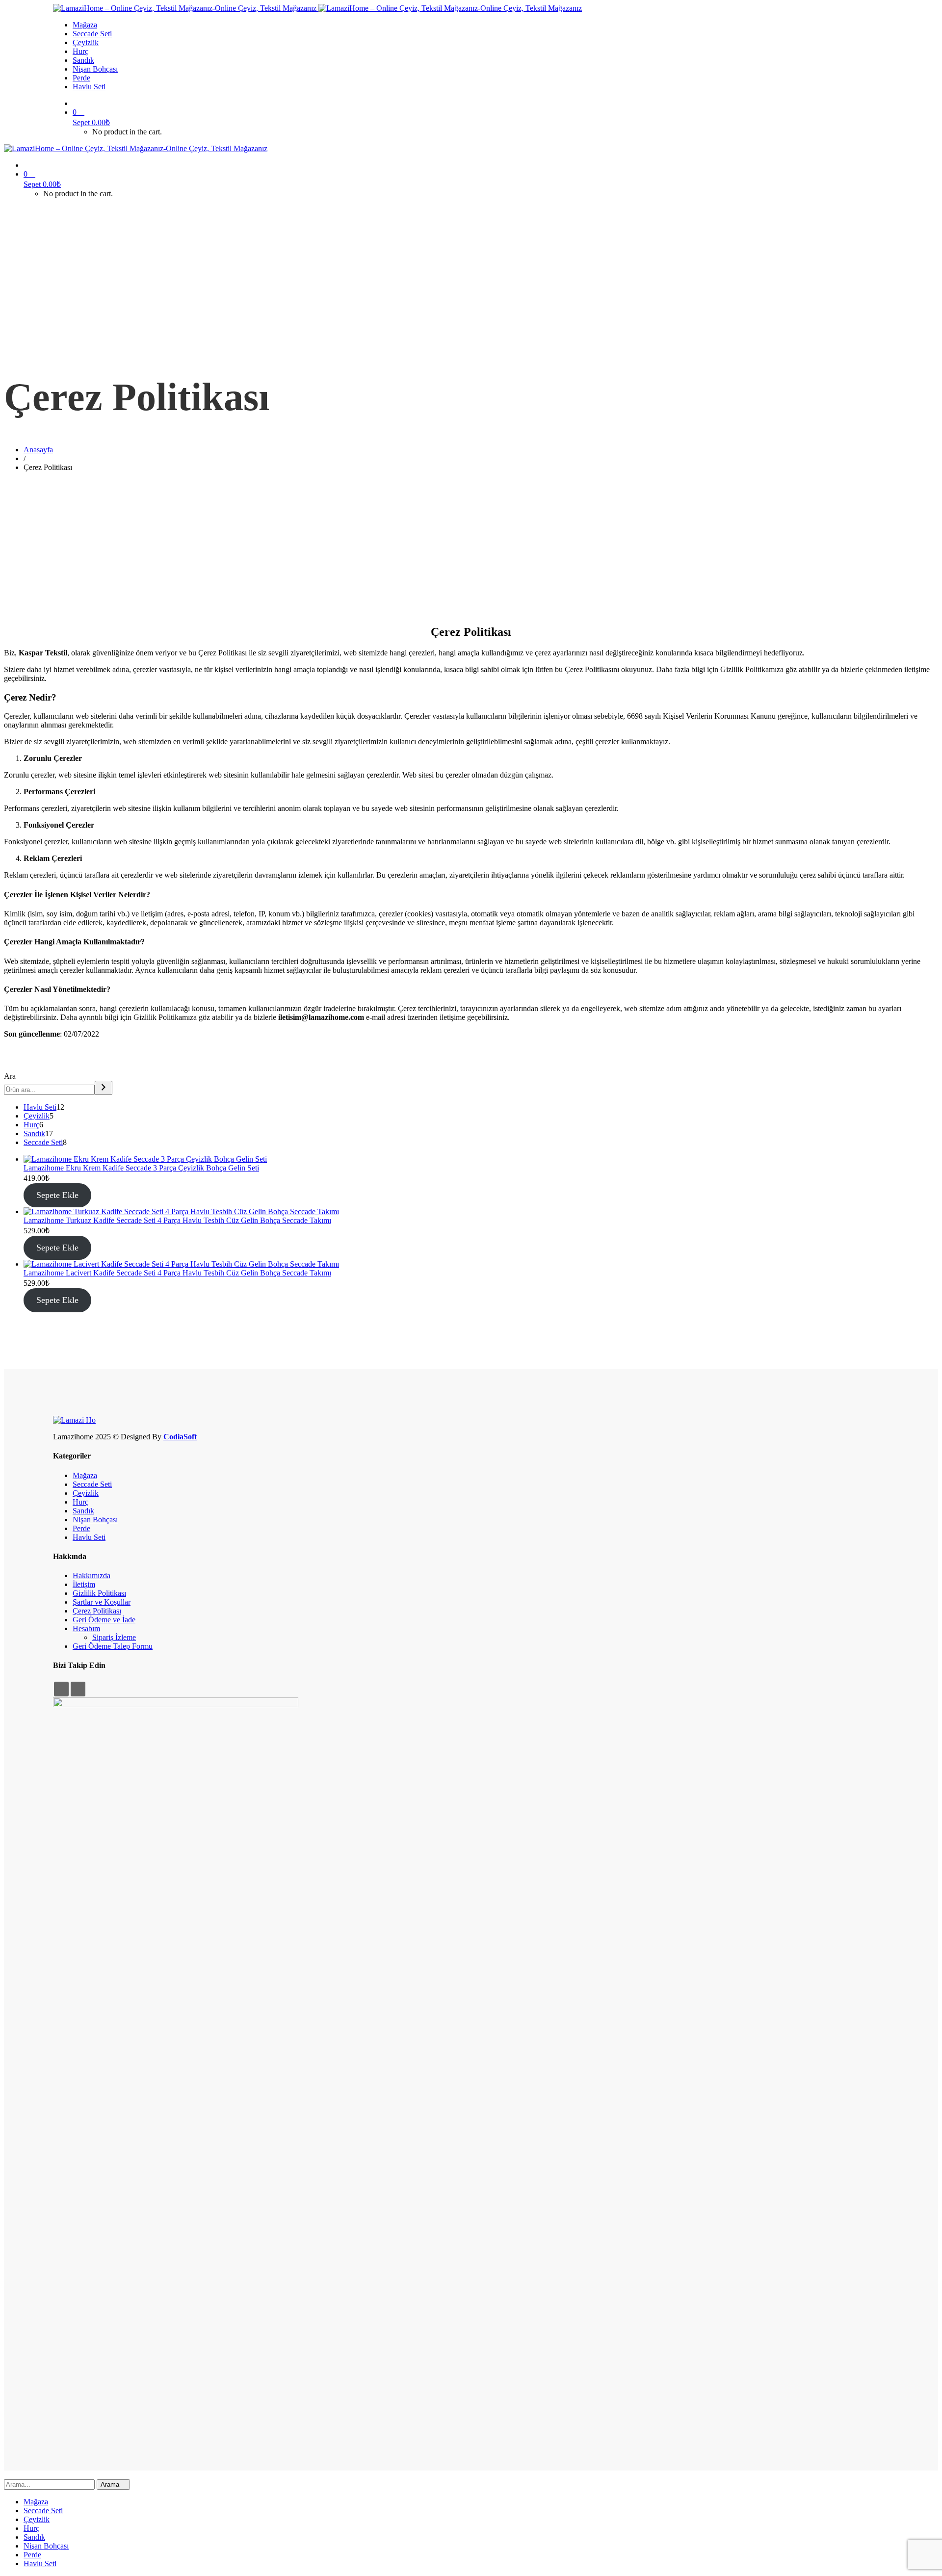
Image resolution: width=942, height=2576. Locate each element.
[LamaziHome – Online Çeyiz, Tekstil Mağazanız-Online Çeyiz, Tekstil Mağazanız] (186, 8)
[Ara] (104, 1088)
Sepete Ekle (57, 1195)
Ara (10, 1076)
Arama (111, 2485)
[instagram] (78, 1689)
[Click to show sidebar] (7, 1067)
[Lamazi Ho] (74, 1420)
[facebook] (61, 1689)
